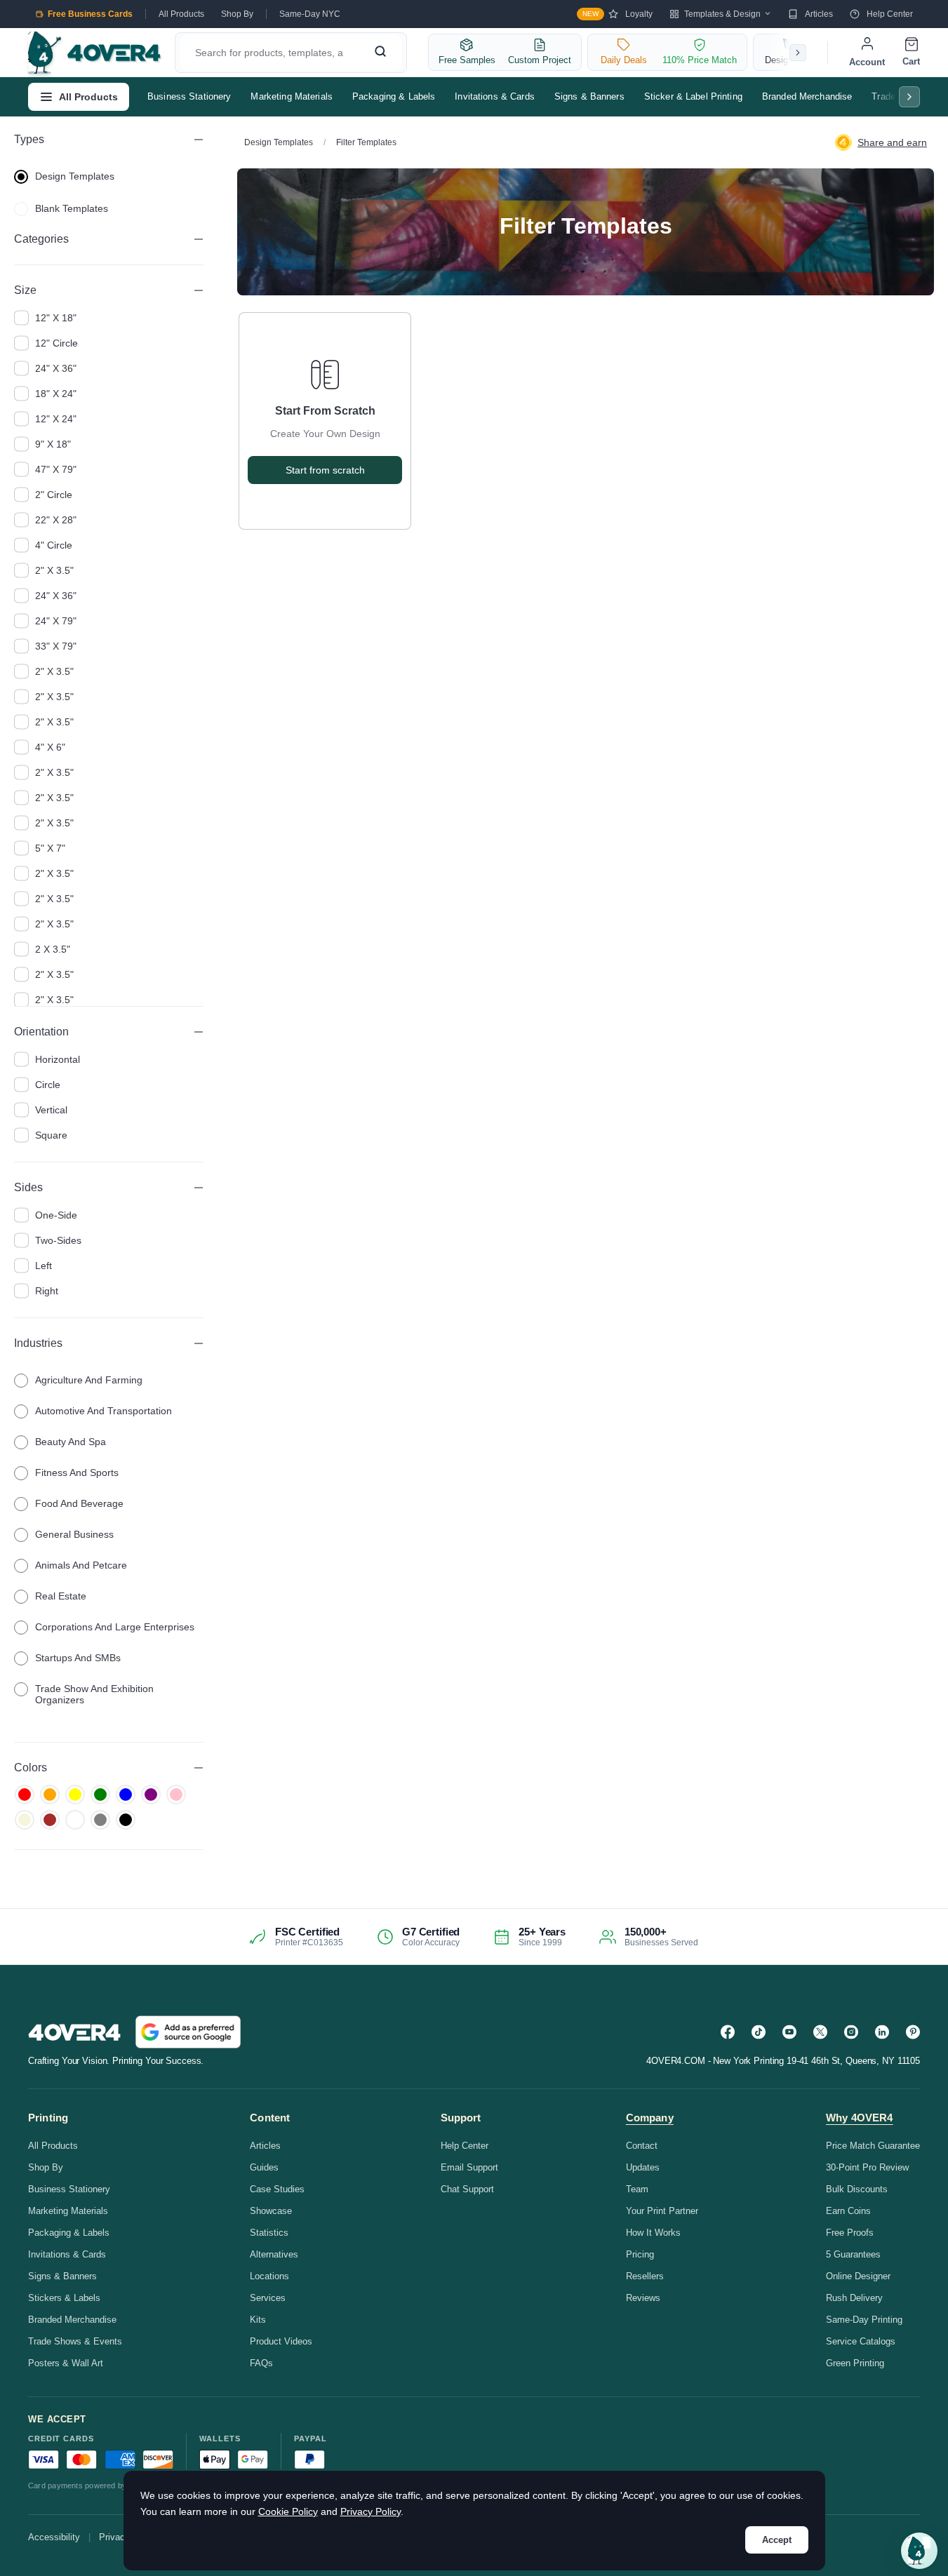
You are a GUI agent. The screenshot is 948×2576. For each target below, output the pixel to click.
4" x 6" (50, 747)
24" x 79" (56, 621)
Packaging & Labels (394, 96)
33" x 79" (56, 646)
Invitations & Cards (494, 96)
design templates (75, 176)
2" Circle (54, 495)
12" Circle (56, 343)
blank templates (72, 208)
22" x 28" (56, 520)
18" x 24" (56, 394)
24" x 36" (56, 368)
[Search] (380, 53)
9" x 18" (53, 444)
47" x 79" (56, 469)
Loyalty (617, 14)
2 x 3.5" (53, 949)
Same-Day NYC (310, 14)
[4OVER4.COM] (94, 53)
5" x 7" (50, 848)
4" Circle (54, 545)
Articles (819, 14)
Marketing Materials (291, 96)
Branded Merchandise (807, 96)
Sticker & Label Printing (693, 96)
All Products (181, 14)
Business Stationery (189, 96)
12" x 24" (56, 419)
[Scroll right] (798, 53)
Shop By (237, 14)
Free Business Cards (90, 14)
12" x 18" (56, 318)
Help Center (890, 14)
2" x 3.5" (54, 570)
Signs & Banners (589, 96)
